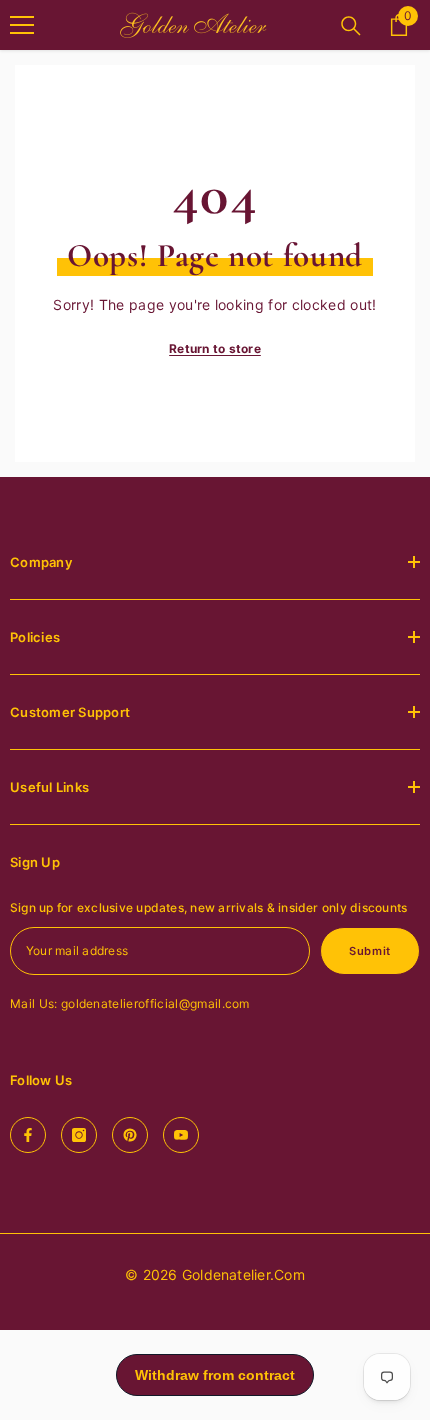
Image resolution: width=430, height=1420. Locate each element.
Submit (369, 951)
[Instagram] (79, 1135)
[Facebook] (28, 1135)
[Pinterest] (130, 1135)
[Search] (351, 26)
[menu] (22, 25)
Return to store (215, 348)
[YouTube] (181, 1135)
